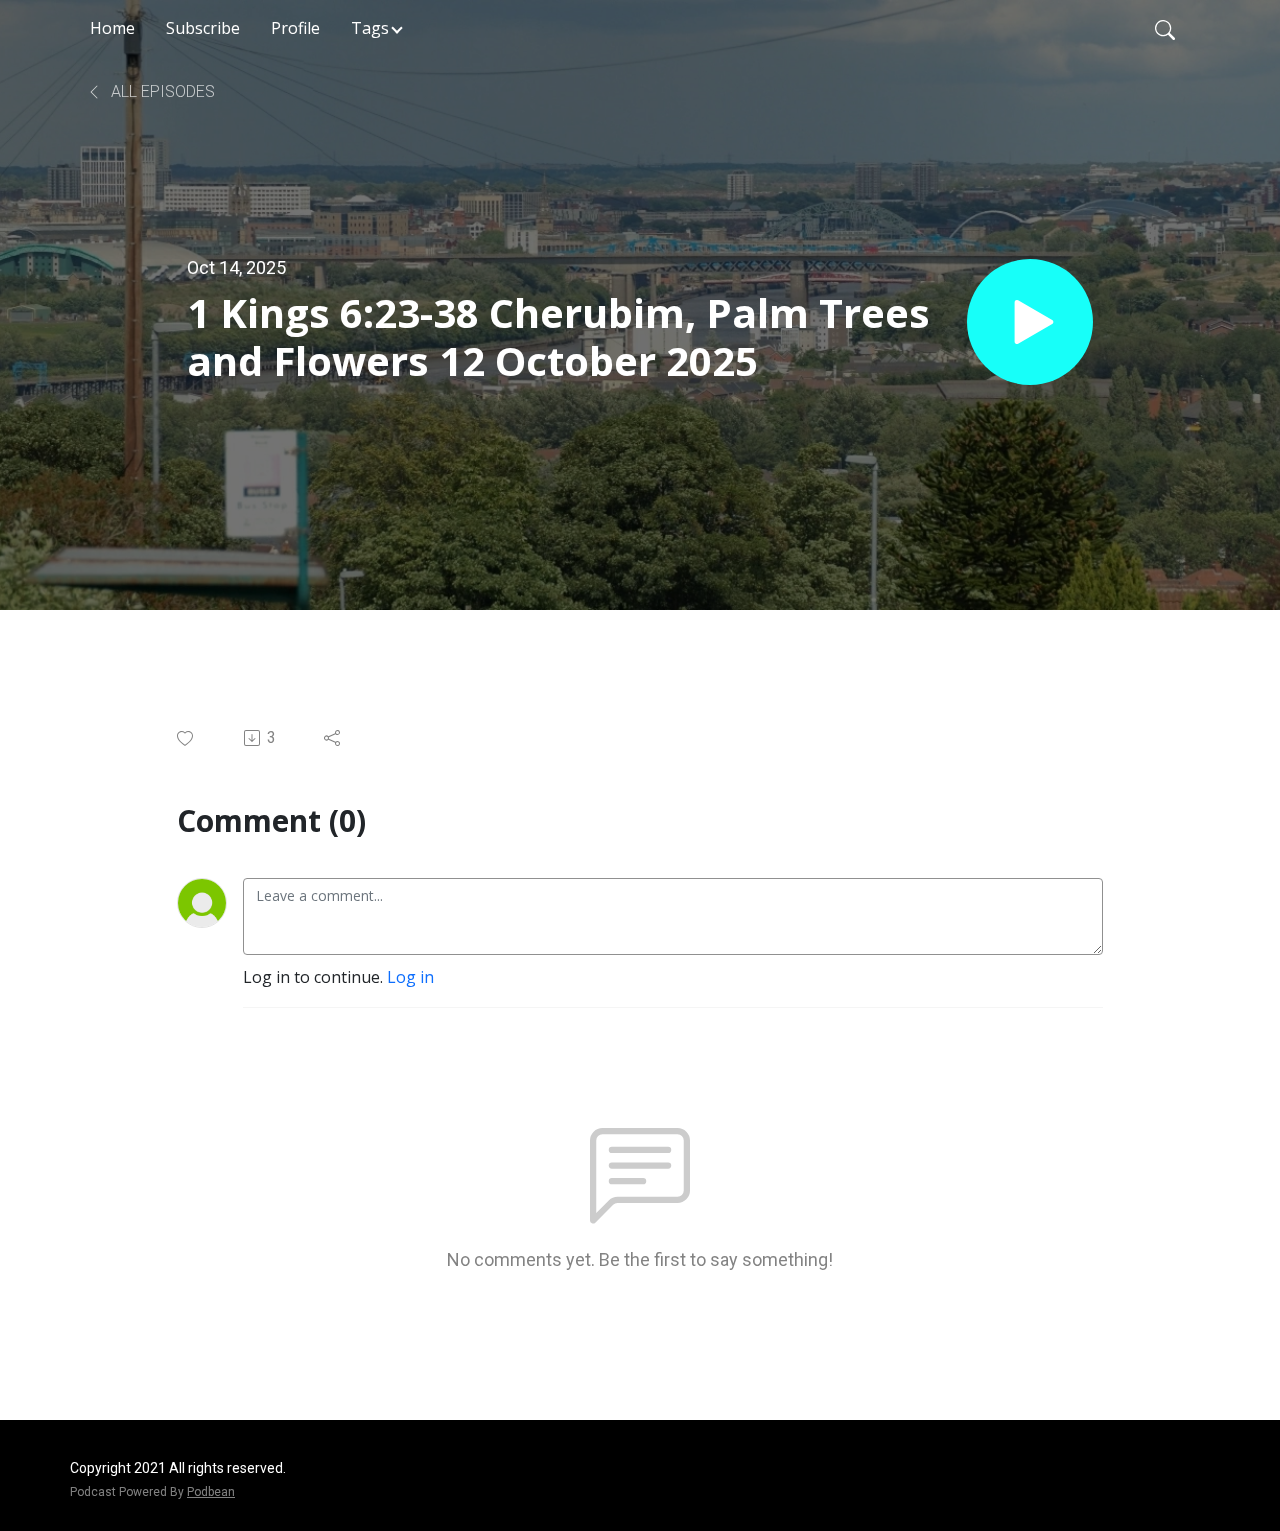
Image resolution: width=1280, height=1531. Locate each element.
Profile (295, 28)
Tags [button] (370, 28)
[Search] (1165, 28)
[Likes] (186, 738)
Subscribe (203, 28)
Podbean (211, 1492)
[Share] (333, 738)
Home (112, 28)
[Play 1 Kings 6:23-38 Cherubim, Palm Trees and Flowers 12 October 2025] (1030, 322)
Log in (410, 977)
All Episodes (161, 91)
